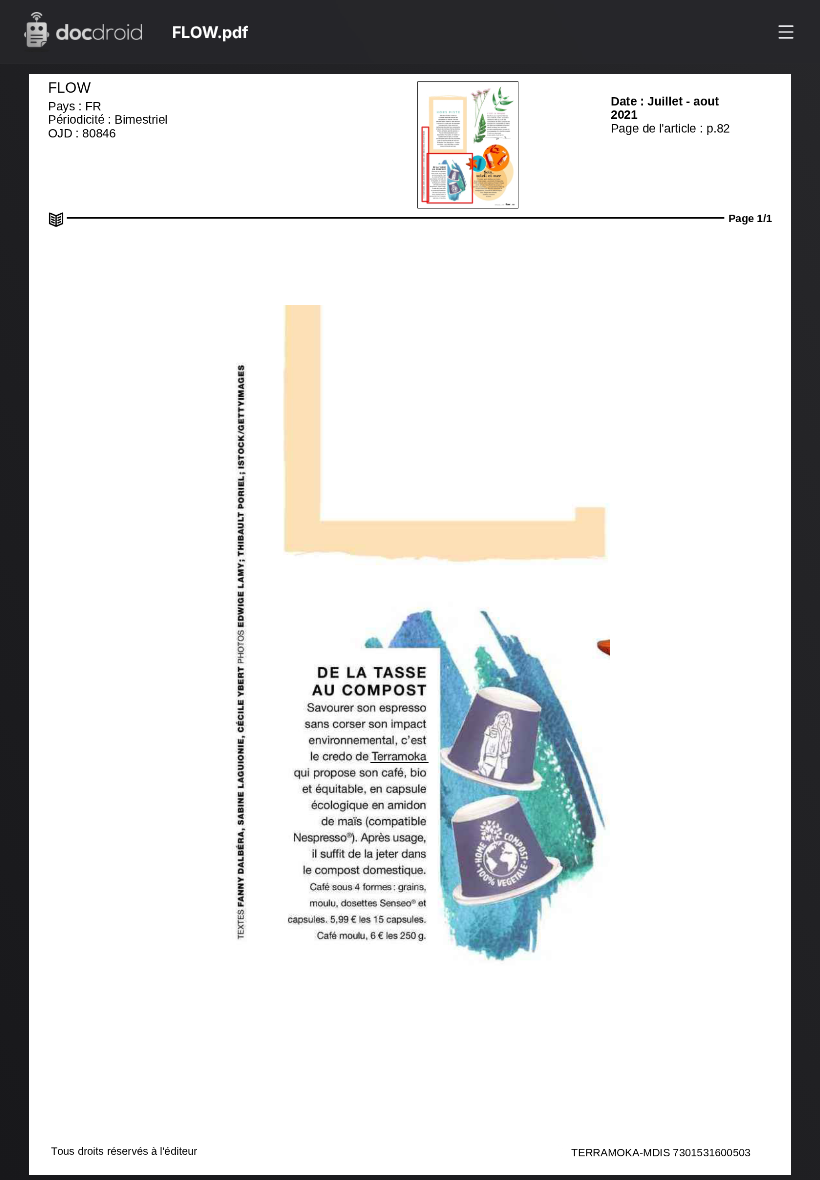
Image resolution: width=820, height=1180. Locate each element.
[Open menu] (786, 32)
